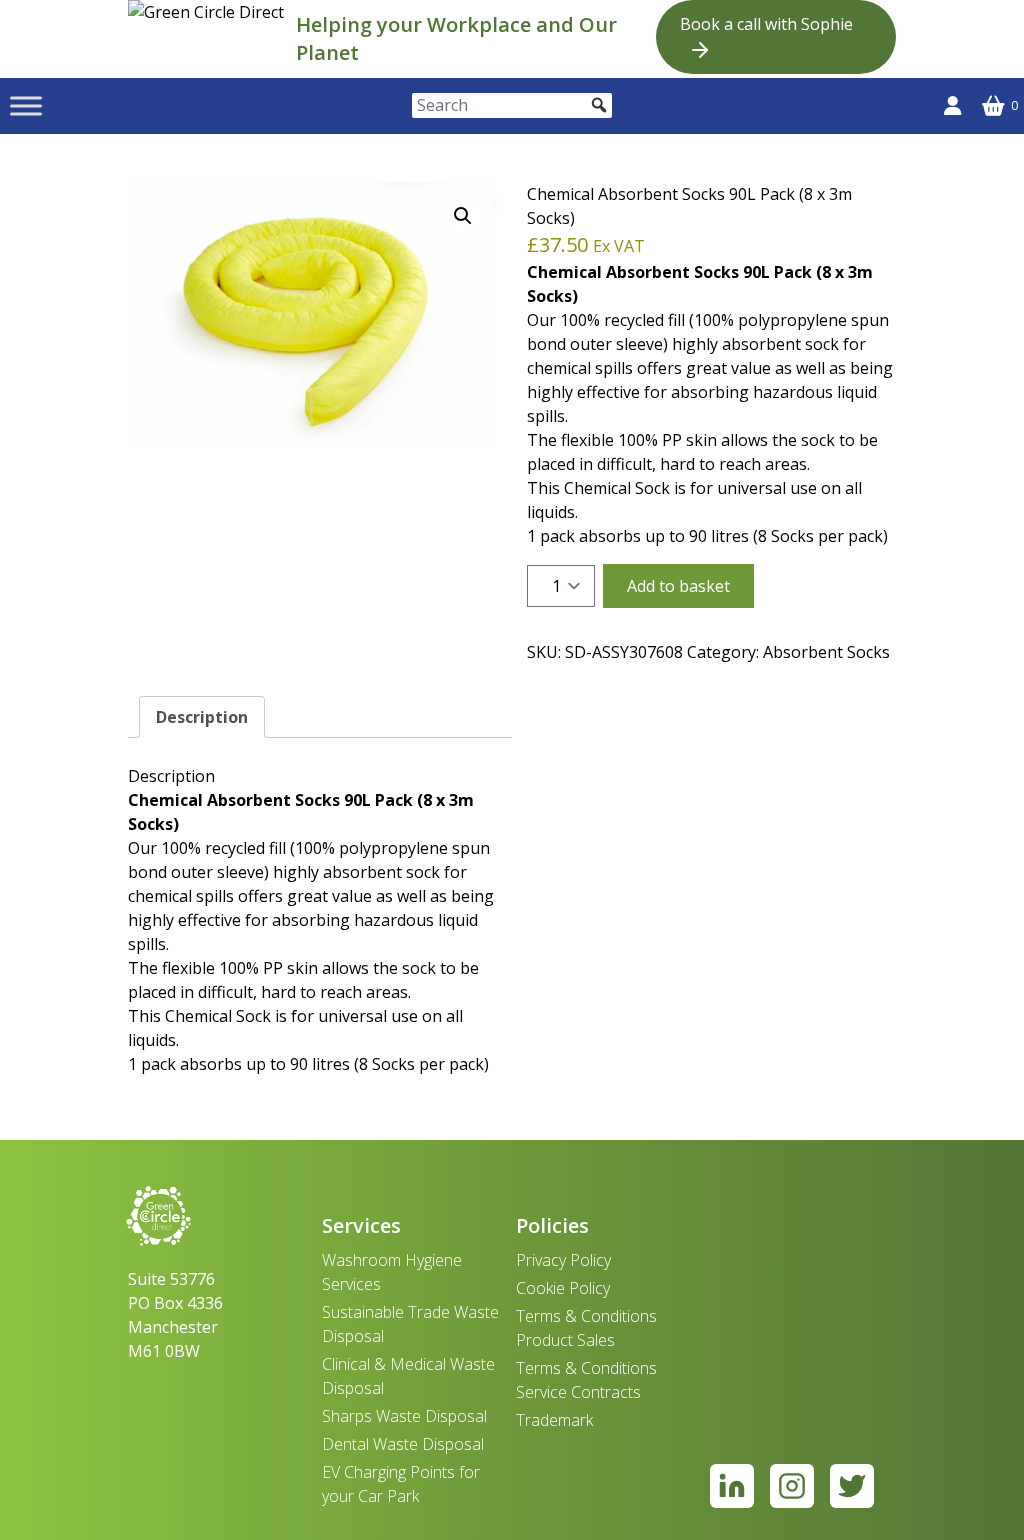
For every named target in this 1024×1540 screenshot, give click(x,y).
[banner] (208, 39)
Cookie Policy (563, 1288)
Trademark (554, 1420)
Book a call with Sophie (766, 24)
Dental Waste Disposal (403, 1444)
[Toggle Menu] (26, 105)
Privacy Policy (563, 1260)
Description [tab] (202, 717)
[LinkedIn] (732, 1486)
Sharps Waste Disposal (404, 1416)
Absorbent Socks (826, 652)
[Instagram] (792, 1486)
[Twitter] (852, 1486)
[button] (463, 216)
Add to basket (678, 586)
